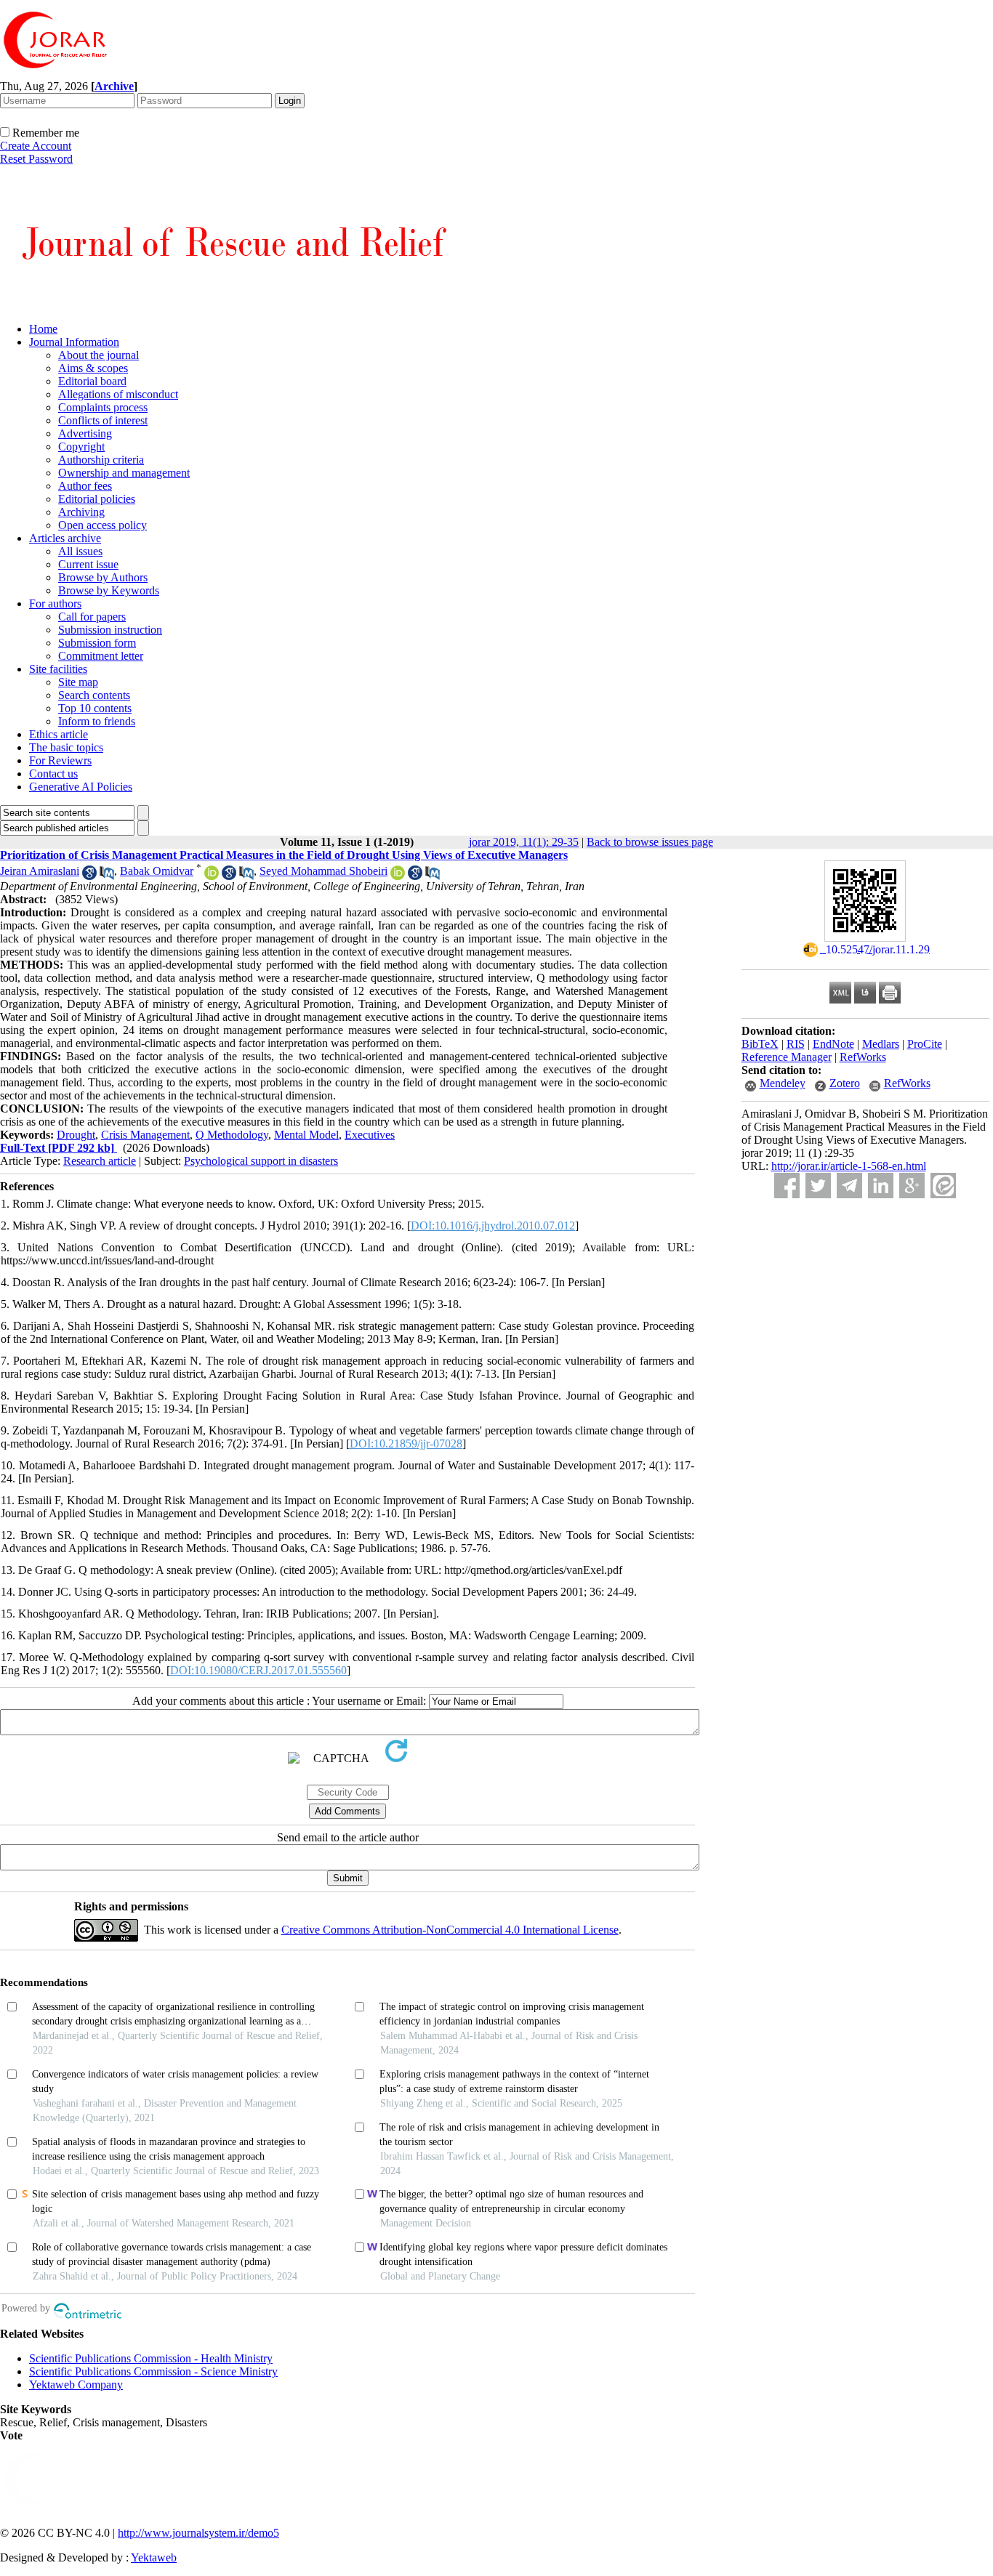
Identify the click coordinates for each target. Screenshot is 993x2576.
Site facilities (58, 669)
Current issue (88, 564)
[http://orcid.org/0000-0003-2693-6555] (398, 876)
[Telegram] (849, 1186)
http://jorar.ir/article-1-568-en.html (849, 1166)
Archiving (81, 512)
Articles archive (65, 538)
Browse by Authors (103, 577)
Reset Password (36, 159)
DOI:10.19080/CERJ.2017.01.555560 (258, 1670)
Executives (370, 1135)
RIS (796, 1044)
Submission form (97, 643)
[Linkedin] (881, 1186)
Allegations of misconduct (118, 394)
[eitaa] (943, 1186)
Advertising (85, 433)
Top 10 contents (95, 708)
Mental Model (306, 1135)
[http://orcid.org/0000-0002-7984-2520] (212, 876)
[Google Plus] (912, 1186)
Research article (100, 1161)
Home (43, 329)
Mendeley (783, 1083)
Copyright (81, 447)
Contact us (53, 774)
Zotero (845, 1083)
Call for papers (92, 617)
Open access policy (102, 525)
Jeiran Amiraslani (40, 871)
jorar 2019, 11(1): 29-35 (524, 842)
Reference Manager (787, 1057)
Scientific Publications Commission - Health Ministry (151, 2358)
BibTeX (760, 1044)
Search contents (94, 695)
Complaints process (103, 407)
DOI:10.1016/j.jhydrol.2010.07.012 (493, 1226)
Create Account (36, 146)
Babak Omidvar (157, 871)
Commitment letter (101, 656)
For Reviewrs (60, 760)
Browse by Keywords (109, 590)
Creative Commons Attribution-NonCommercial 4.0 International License (450, 1930)
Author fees (85, 486)
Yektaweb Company (76, 2385)
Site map (78, 682)
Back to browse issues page (650, 842)
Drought (76, 1135)
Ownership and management (124, 473)
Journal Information (74, 342)
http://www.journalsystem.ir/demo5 (198, 2533)
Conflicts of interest (103, 420)
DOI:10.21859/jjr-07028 (406, 1444)
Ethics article (59, 734)
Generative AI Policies (81, 787)
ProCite (925, 1044)
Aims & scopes (93, 368)
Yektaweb (154, 2557)
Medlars (881, 1044)
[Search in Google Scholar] (89, 876)
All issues (80, 551)
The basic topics (66, 747)
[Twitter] (818, 1186)
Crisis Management (145, 1135)
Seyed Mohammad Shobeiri (323, 871)
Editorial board (92, 381)
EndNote (833, 1044)
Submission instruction (110, 630)
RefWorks (863, 1057)
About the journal (99, 355)
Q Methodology (232, 1135)
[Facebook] (787, 1186)
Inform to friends (97, 721)
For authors (55, 603)
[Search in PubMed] (107, 876)
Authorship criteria (101, 460)
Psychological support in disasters (261, 1161)
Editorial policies (97, 499)
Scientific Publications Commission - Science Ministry (153, 2371)
